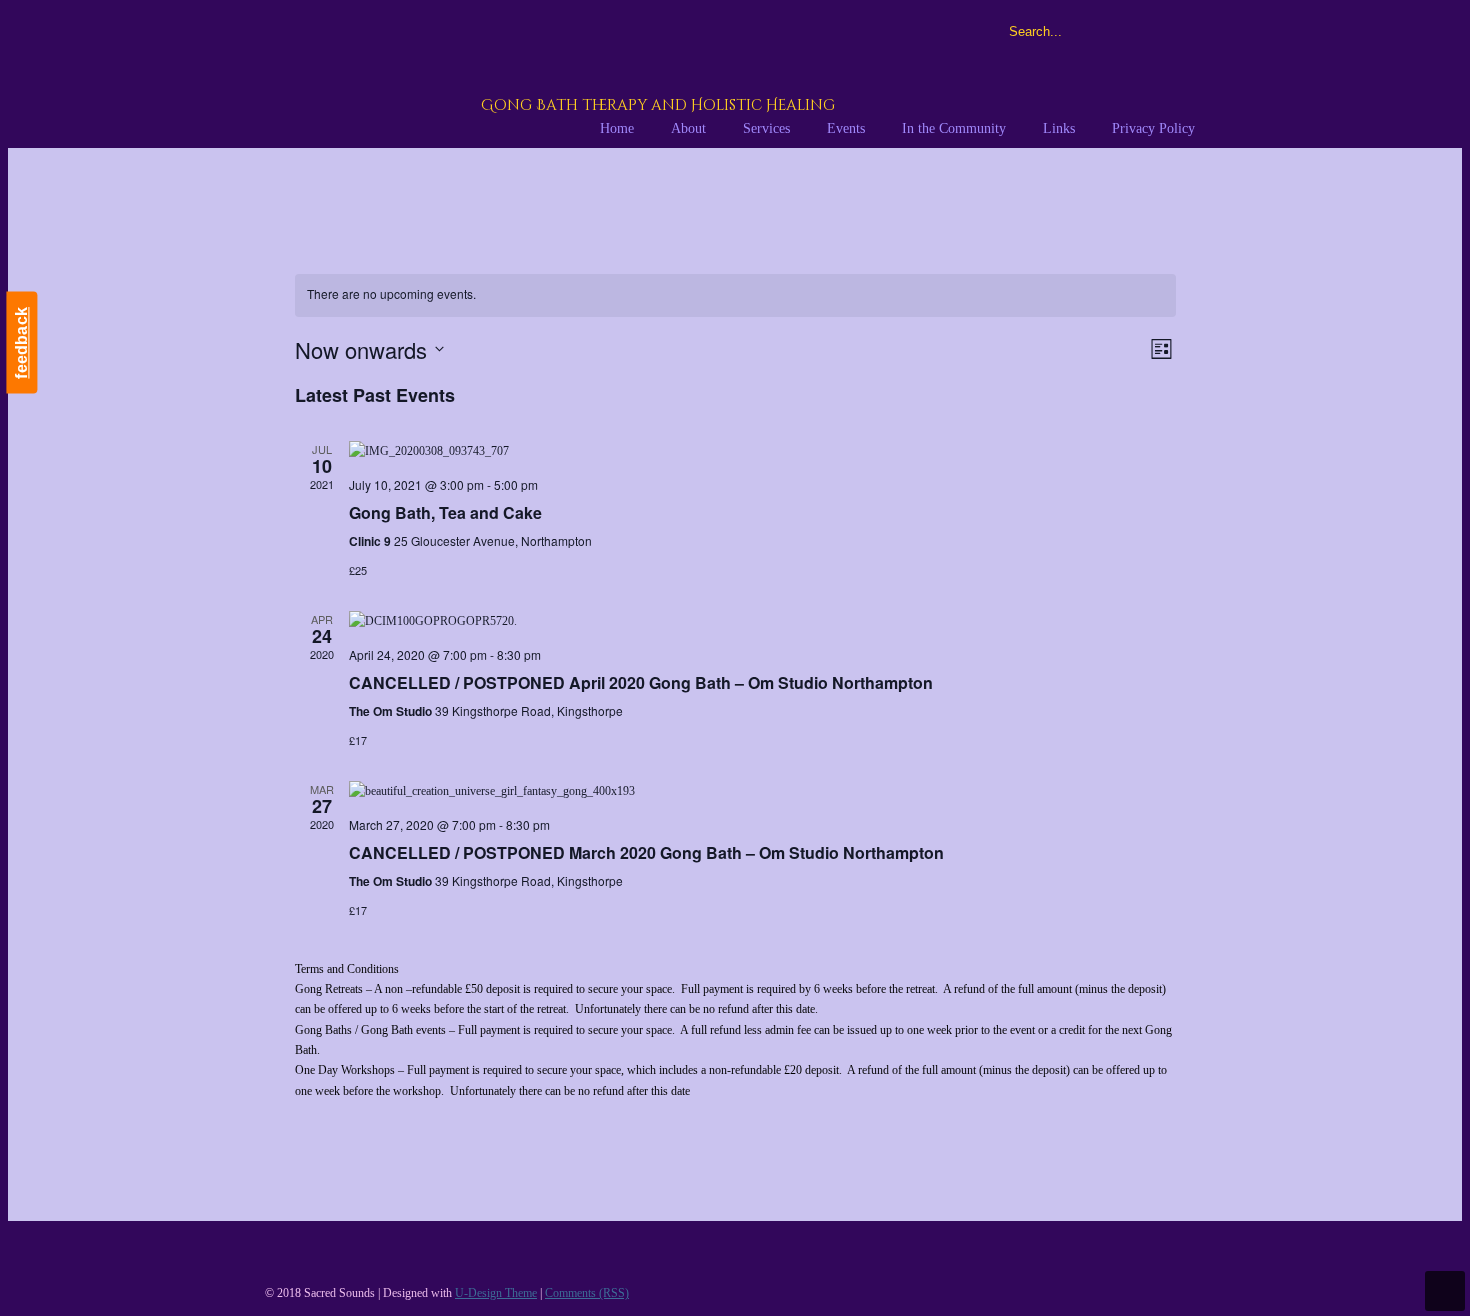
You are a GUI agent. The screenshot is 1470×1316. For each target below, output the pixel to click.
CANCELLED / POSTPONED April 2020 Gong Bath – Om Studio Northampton (641, 682)
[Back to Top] (1445, 1291)
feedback (21, 343)
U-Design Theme (496, 1293)
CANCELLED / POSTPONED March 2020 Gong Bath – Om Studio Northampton (646, 852)
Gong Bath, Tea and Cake (445, 512)
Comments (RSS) (587, 1293)
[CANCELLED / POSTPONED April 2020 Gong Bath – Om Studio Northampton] (762, 621)
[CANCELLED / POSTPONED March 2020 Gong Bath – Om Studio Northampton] (762, 791)
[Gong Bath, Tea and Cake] (762, 451)
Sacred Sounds (512, 77)
